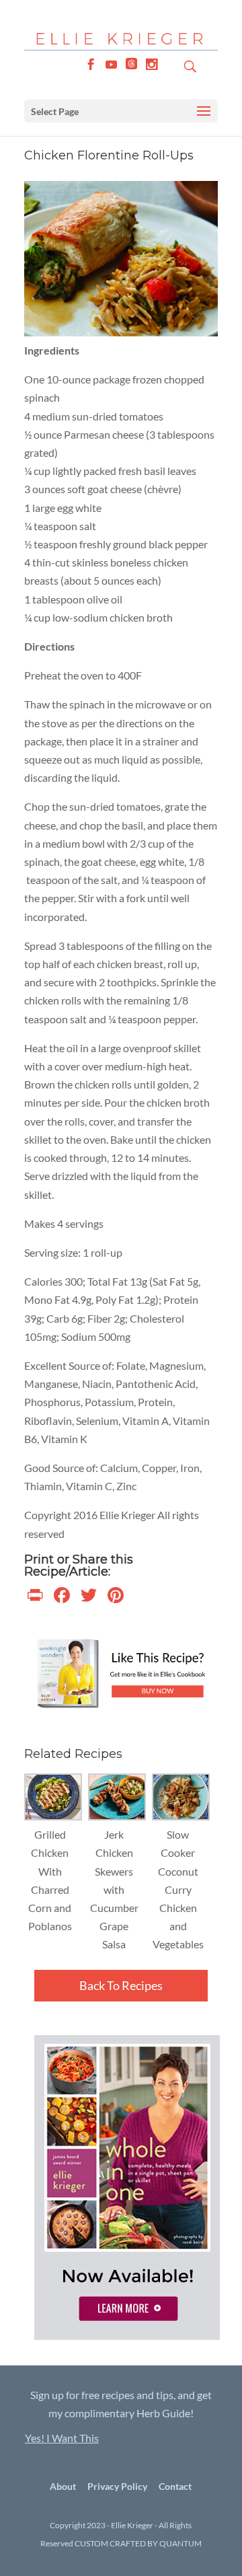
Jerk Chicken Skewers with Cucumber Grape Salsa (114, 1889)
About (63, 2486)
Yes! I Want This (62, 2438)
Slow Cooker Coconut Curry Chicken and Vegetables (178, 1889)
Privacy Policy (117, 2486)
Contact (175, 2486)
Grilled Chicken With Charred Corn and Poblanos (50, 1880)
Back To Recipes (121, 1985)
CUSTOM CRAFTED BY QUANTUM (138, 2543)
